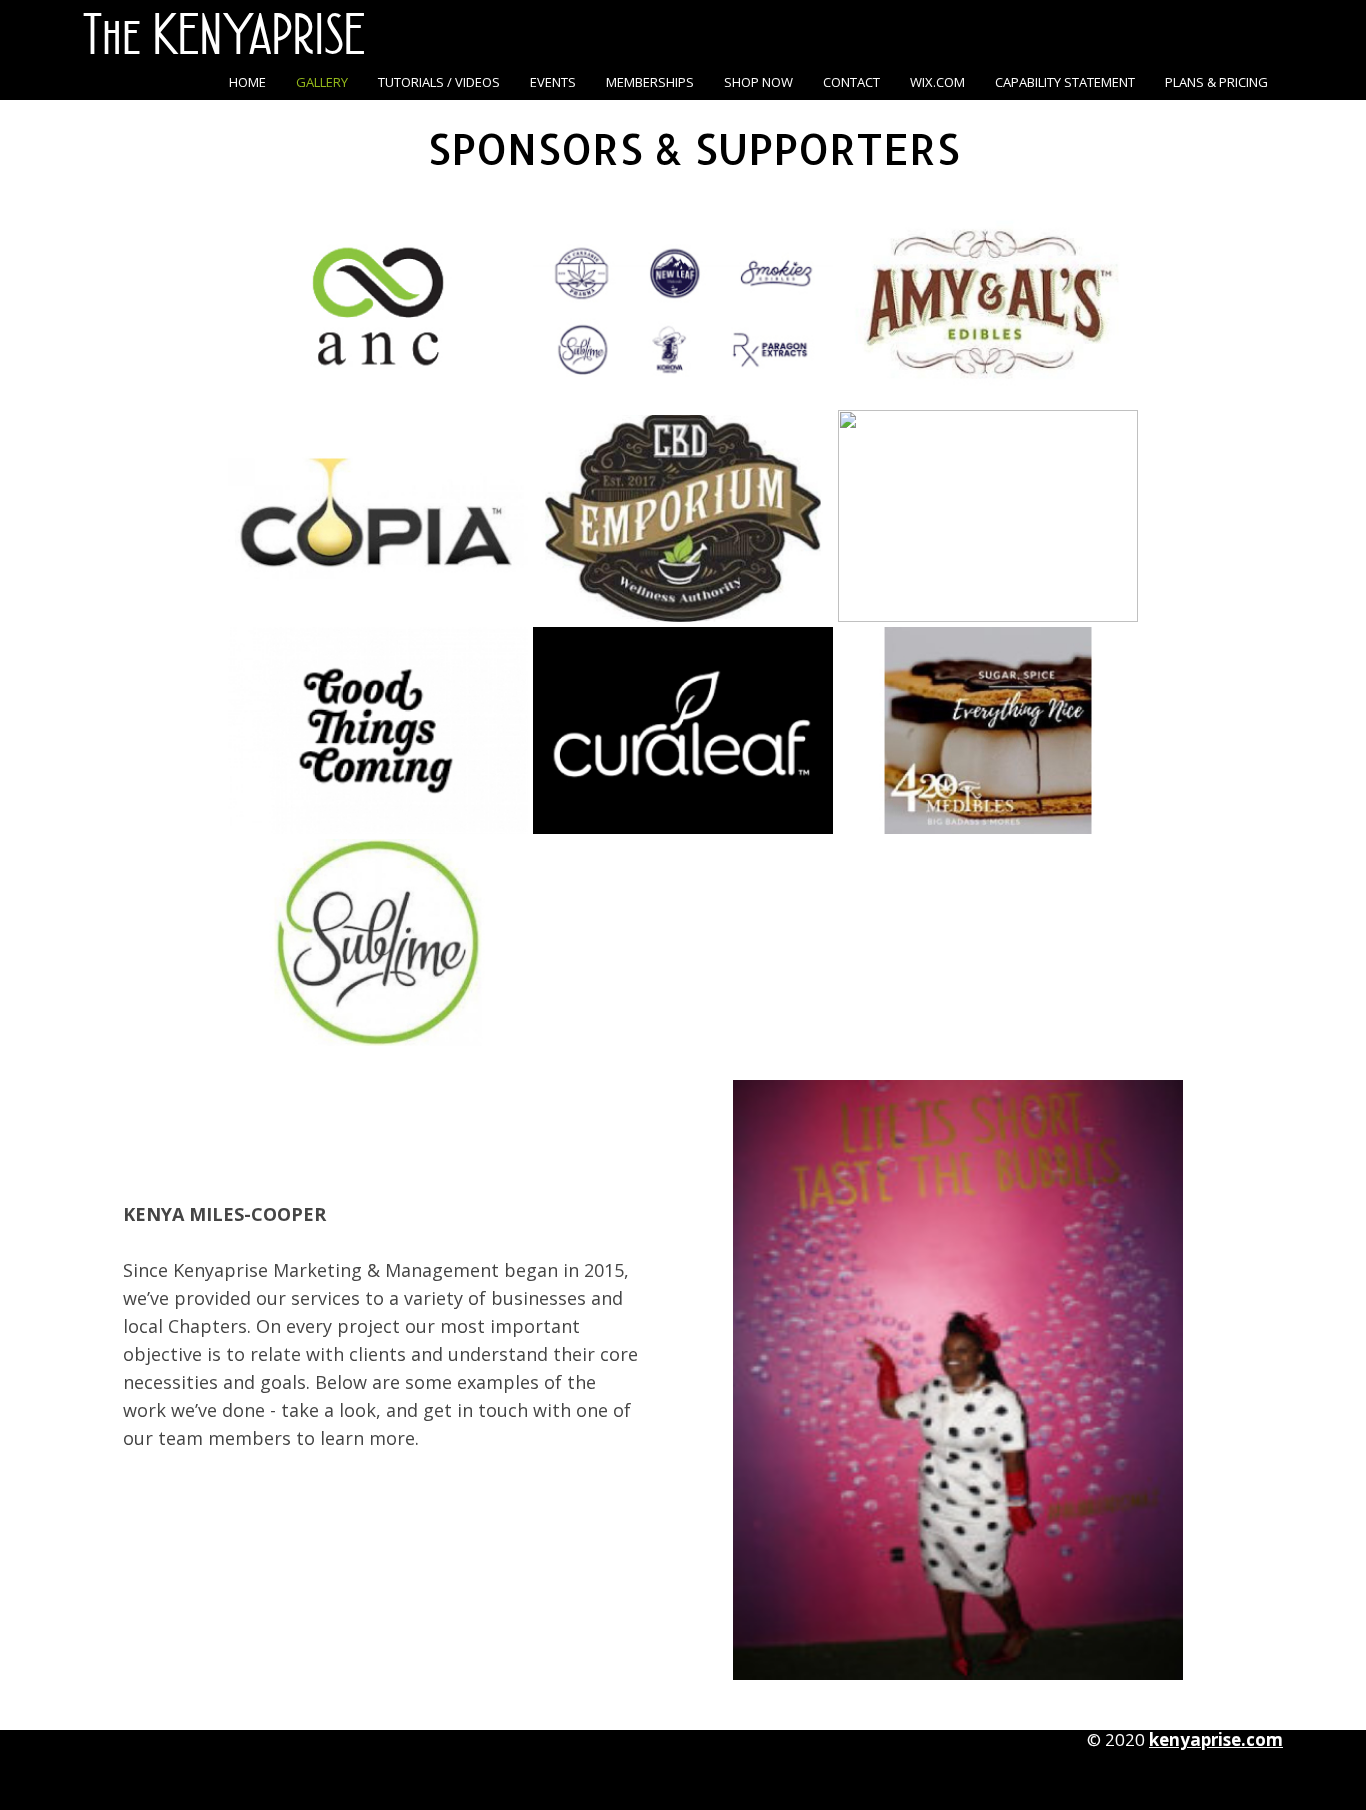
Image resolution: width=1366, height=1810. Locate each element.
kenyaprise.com (1216, 1739)
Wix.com (937, 82)
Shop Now (758, 82)
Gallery (322, 82)
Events (553, 82)
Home (247, 82)
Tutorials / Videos (439, 82)
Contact (851, 82)
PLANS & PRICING (1216, 82)
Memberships (650, 82)
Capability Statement (1065, 82)
